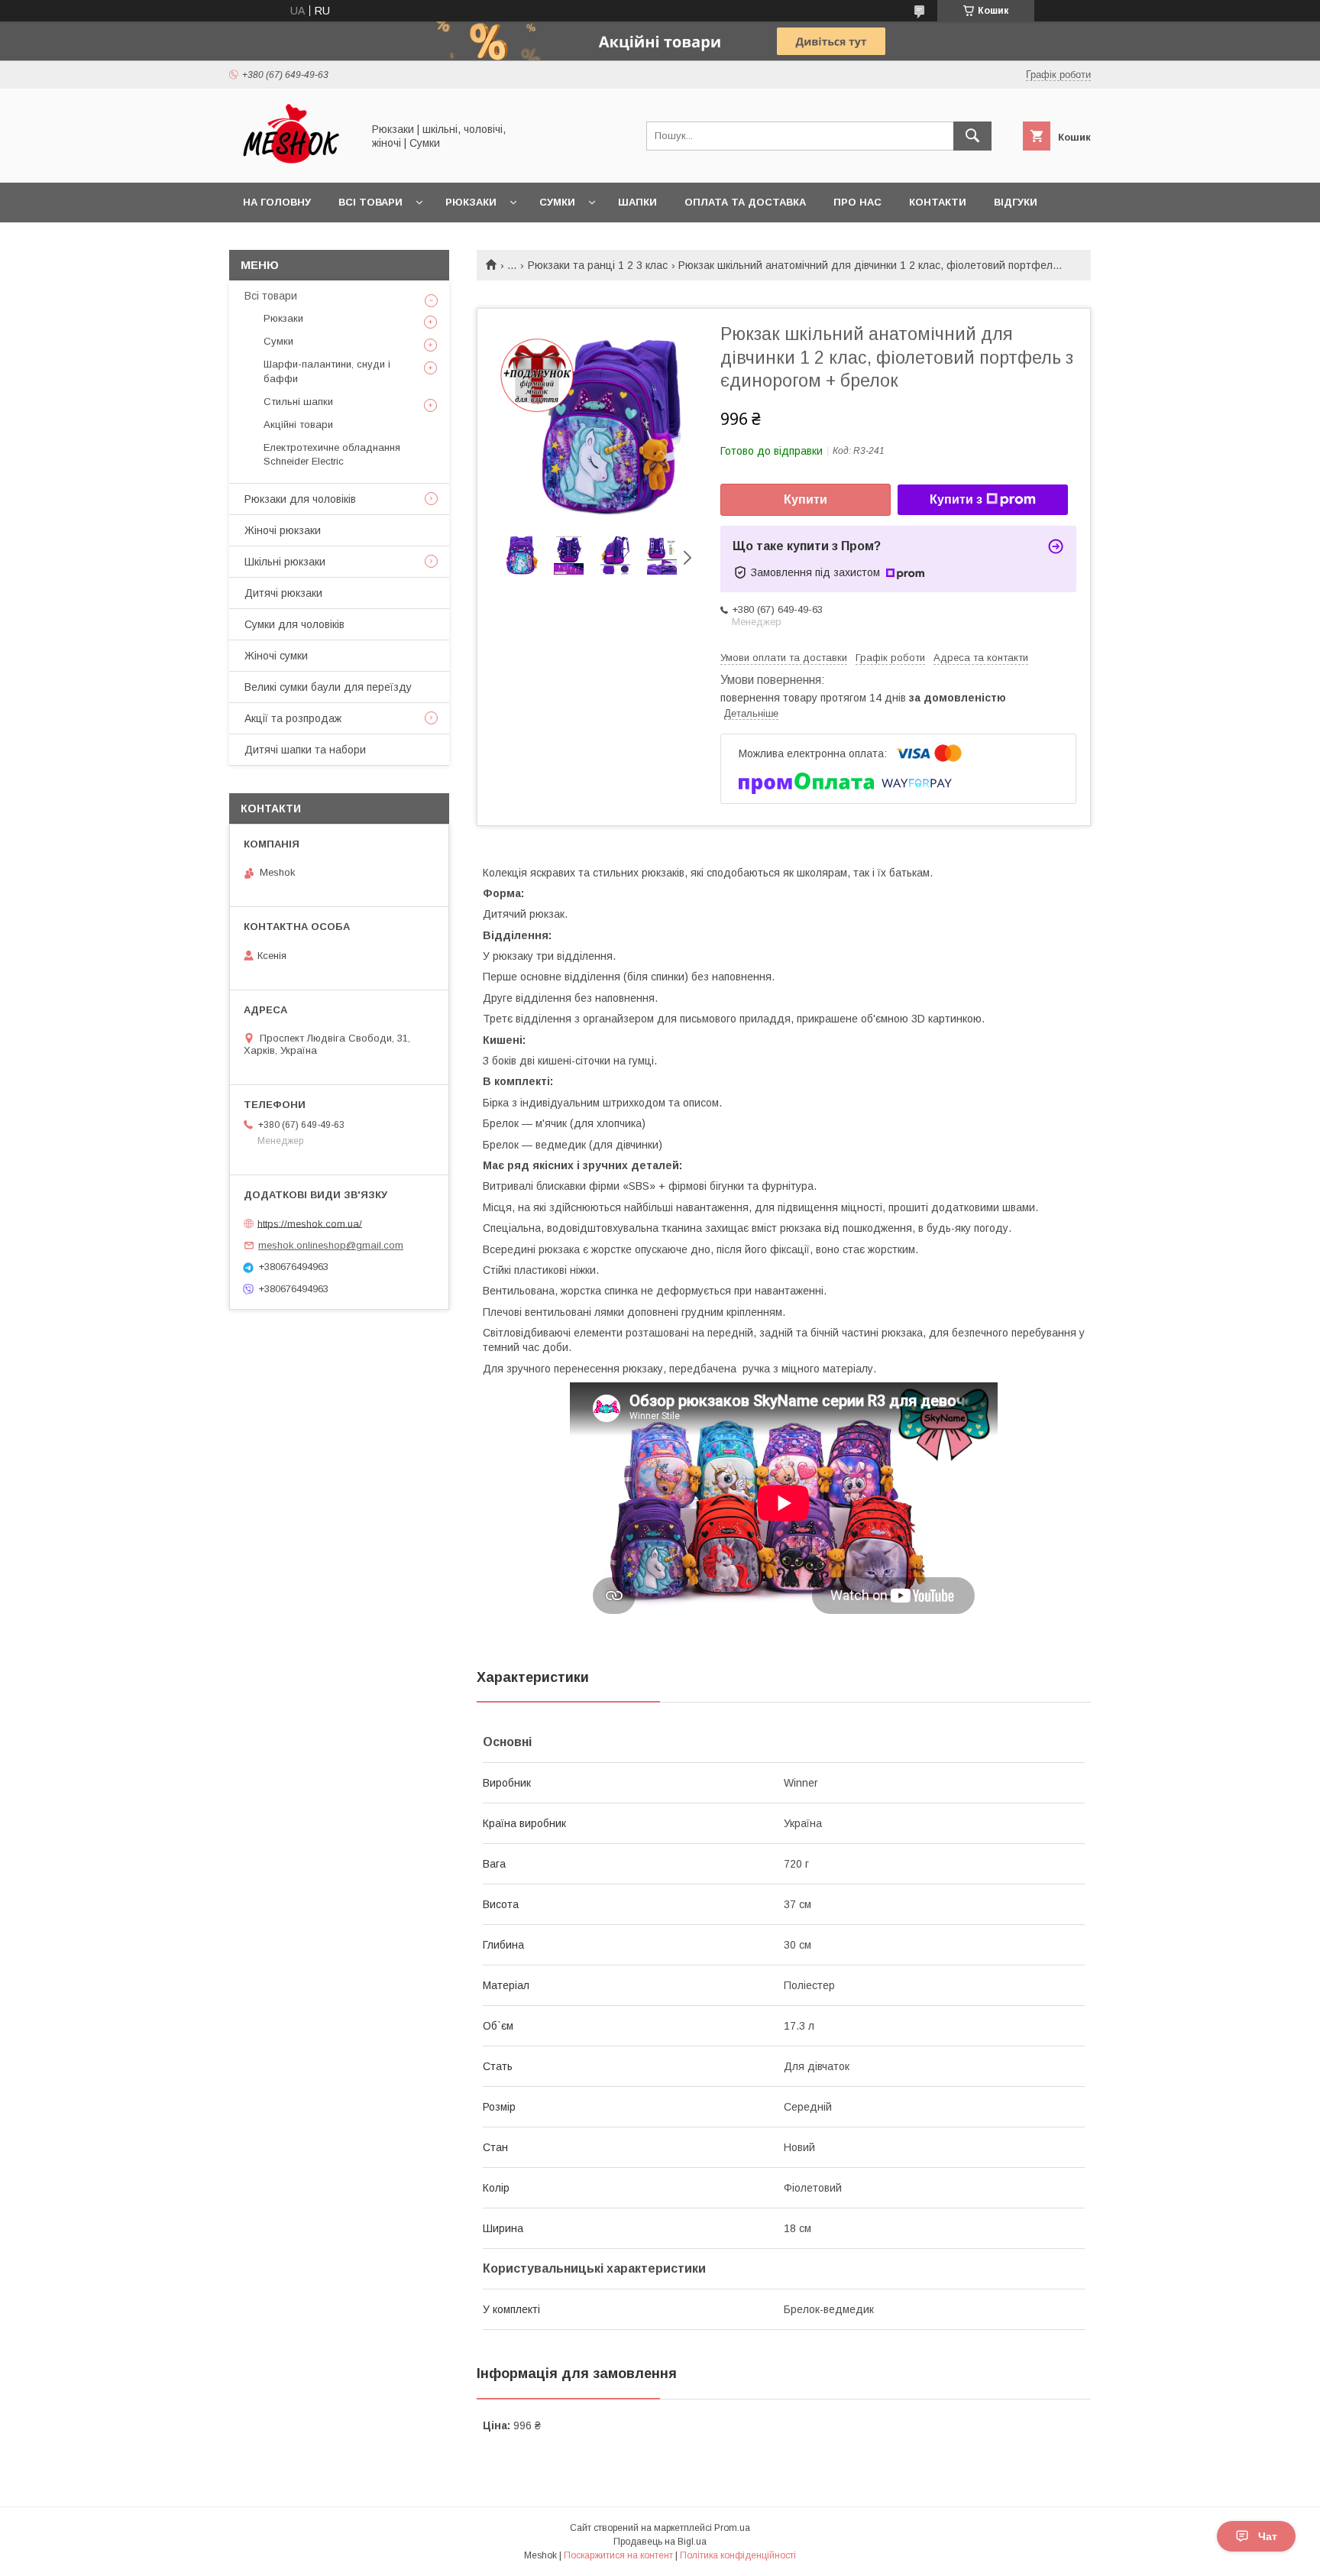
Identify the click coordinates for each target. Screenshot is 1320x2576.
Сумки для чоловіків (294, 624)
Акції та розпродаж (293, 718)
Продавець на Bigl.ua (660, 2542)
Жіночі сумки (276, 656)
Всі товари (370, 202)
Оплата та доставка (745, 202)
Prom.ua (732, 2528)
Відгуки (1016, 202)
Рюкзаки (471, 202)
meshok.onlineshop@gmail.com (331, 1245)
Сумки (557, 202)
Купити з (956, 499)
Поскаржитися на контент (618, 2555)
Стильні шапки (298, 402)
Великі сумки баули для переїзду (328, 687)
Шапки (637, 202)
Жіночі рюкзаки (283, 530)
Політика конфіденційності (738, 2555)
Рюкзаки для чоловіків (300, 499)
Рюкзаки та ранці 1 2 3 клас (598, 265)
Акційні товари (298, 424)
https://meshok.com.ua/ (310, 1223)
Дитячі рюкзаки (283, 593)
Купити (806, 499)
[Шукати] (972, 136)
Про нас (857, 202)
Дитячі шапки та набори (305, 750)
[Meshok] (291, 163)
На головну (277, 202)
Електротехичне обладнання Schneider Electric (332, 454)
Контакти (938, 202)
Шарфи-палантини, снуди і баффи (327, 371)
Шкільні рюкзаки (285, 562)
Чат (1268, 2536)
